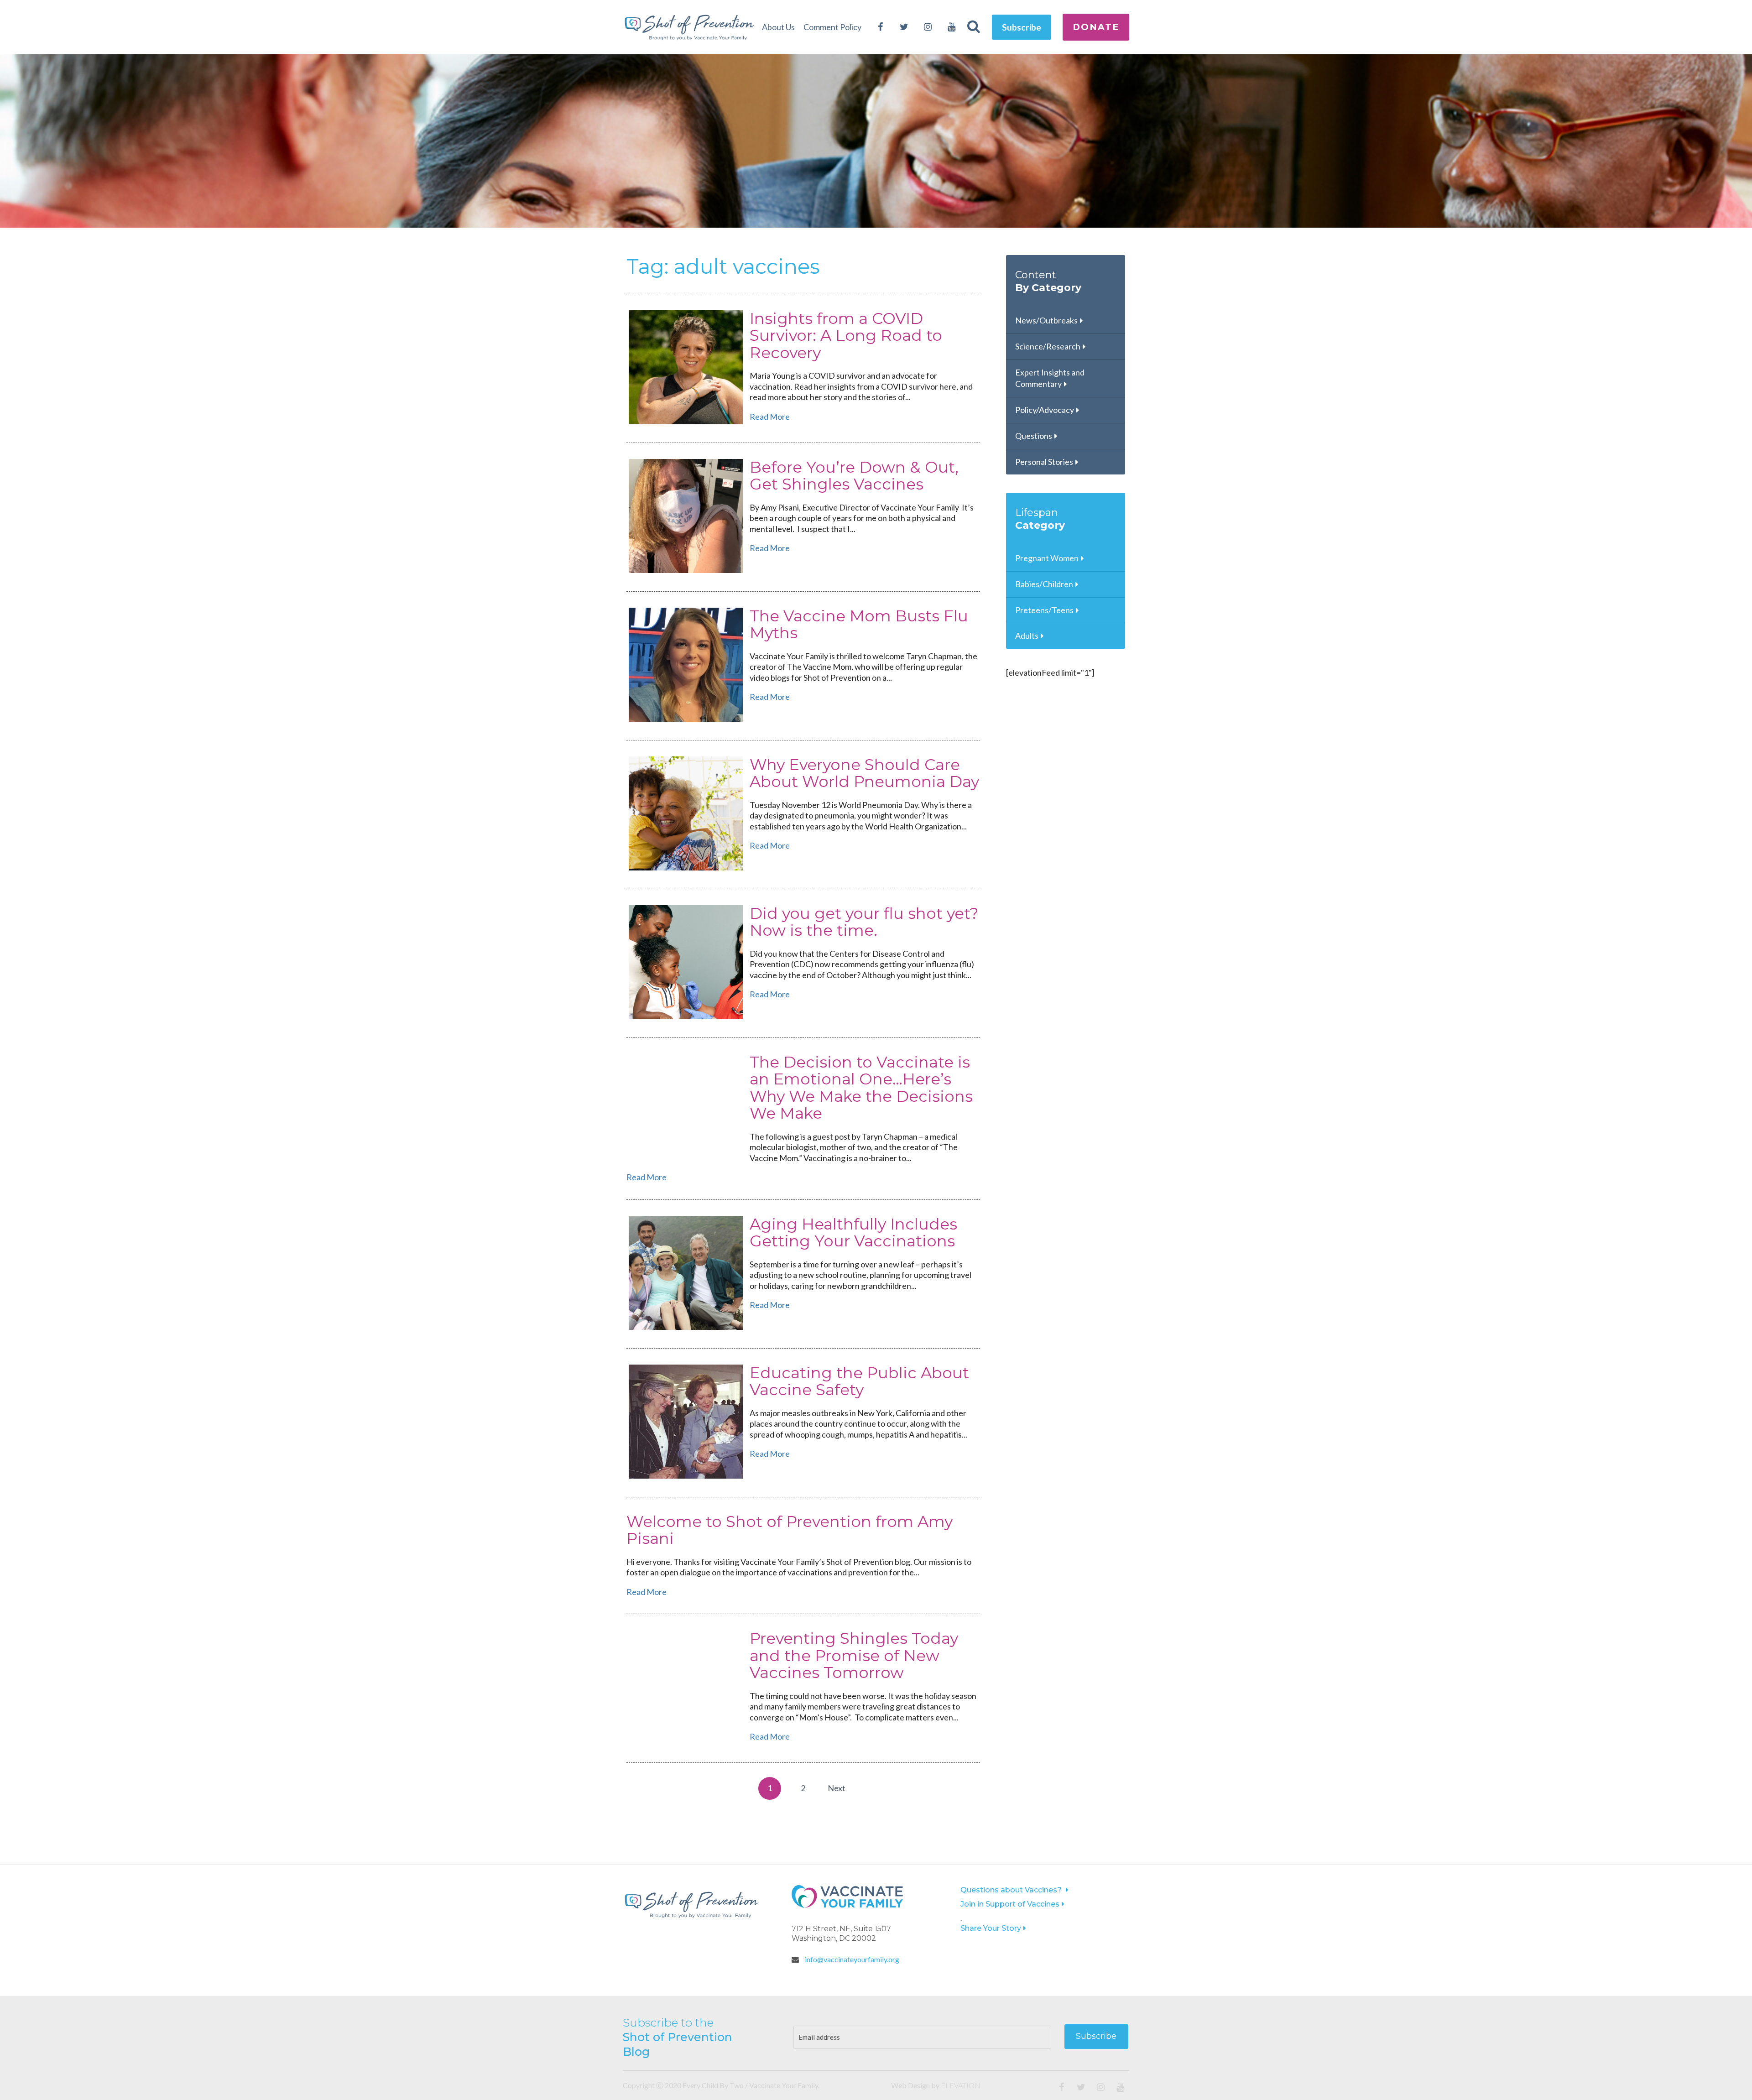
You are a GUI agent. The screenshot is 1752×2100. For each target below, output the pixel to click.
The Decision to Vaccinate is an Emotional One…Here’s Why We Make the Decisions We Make (861, 1088)
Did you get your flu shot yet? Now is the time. (864, 922)
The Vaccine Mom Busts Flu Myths (859, 624)
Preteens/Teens (1044, 610)
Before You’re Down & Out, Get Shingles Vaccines (854, 476)
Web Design (910, 2085)
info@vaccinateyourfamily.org (851, 1959)
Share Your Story (991, 1928)
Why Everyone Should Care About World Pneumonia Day (864, 773)
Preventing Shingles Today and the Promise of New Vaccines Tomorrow (854, 1655)
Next (837, 1788)
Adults (1027, 636)
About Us (778, 27)
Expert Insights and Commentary (1050, 378)
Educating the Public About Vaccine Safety (859, 1381)
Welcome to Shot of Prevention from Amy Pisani (790, 1530)
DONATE (1096, 27)
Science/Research (1048, 346)
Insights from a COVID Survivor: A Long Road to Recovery (846, 336)
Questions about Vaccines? (1012, 1890)
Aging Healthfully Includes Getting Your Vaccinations (853, 1232)
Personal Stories (1044, 462)
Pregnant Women (1047, 558)
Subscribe (1022, 27)
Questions (1034, 436)
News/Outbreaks (1046, 320)
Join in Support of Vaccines (1010, 1904)
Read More (770, 417)
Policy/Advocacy (1045, 410)
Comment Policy (832, 27)
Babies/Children (1044, 584)
